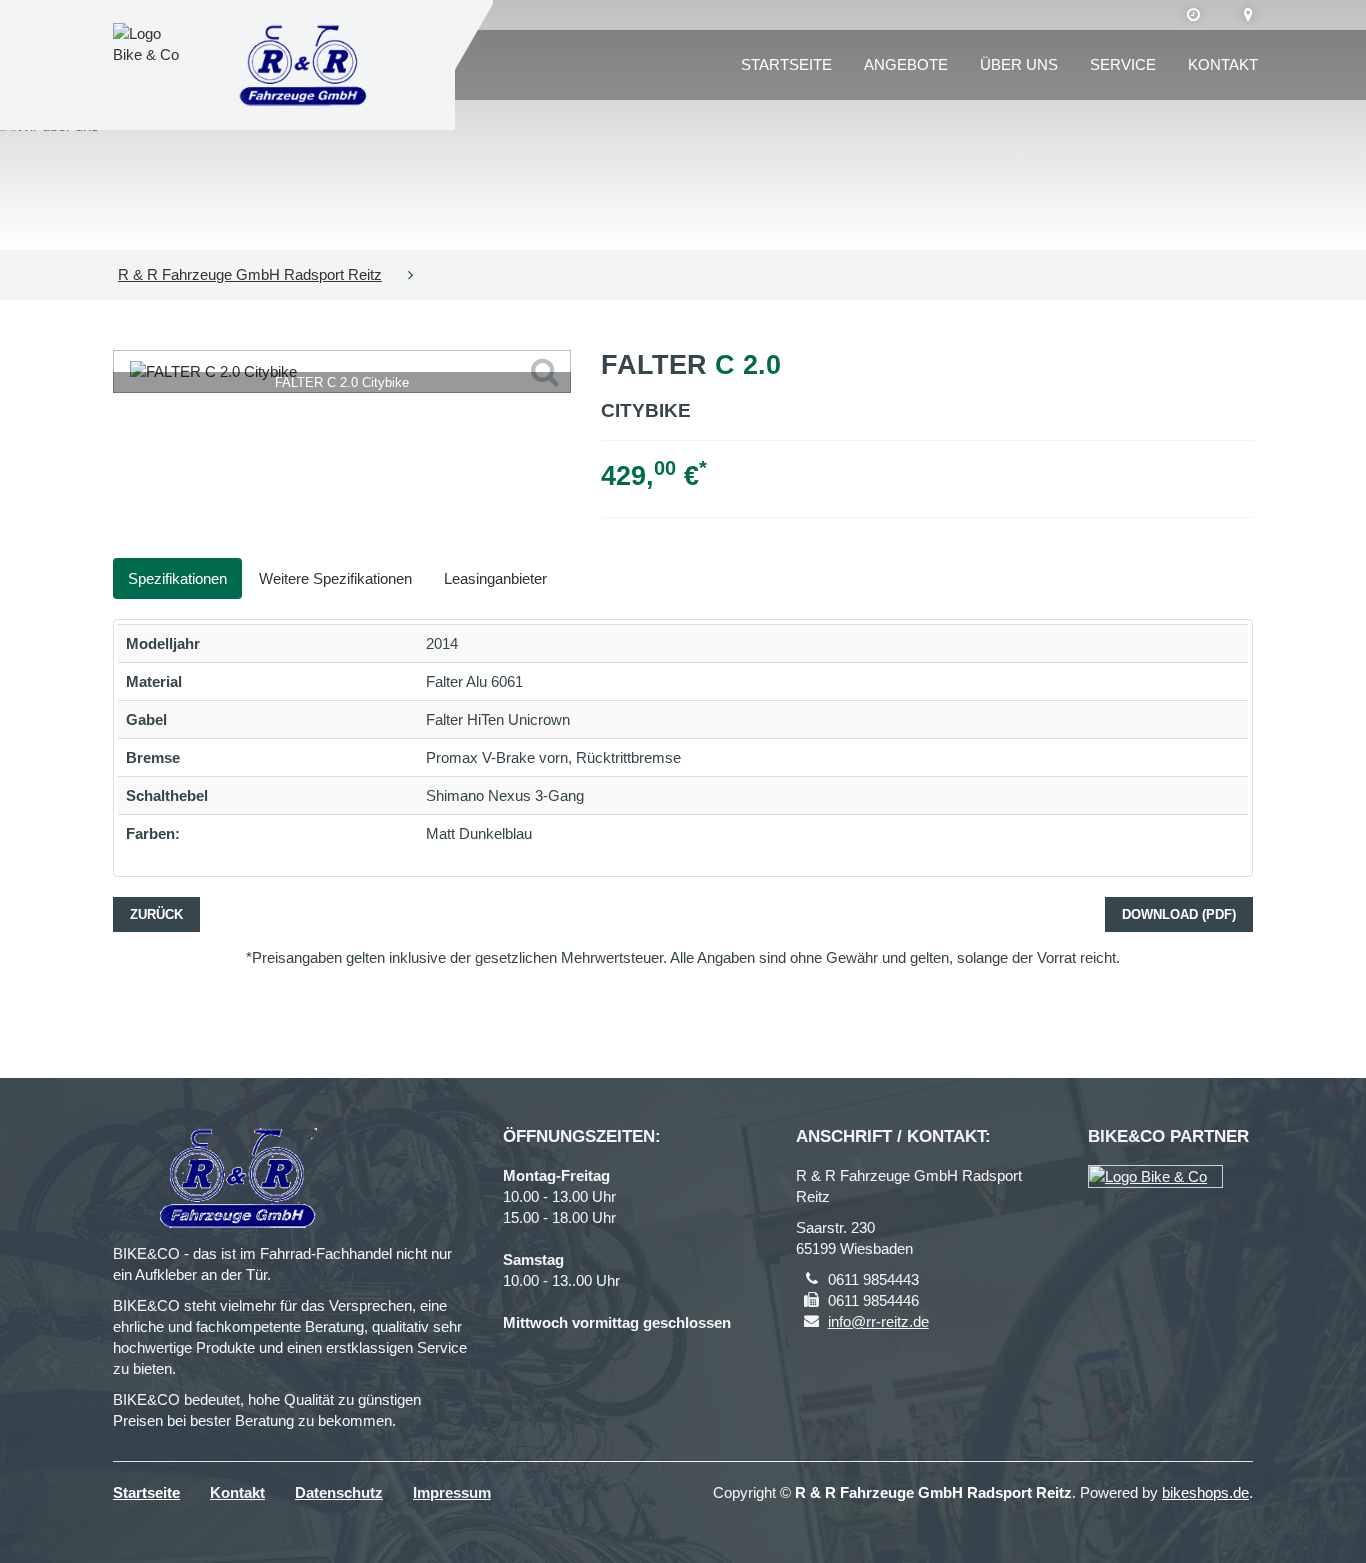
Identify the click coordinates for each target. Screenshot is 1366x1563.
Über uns (1019, 64)
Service (1123, 64)
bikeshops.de (1205, 1492)
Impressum (452, 1492)
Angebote (906, 64)
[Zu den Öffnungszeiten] (1193, 15)
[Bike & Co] (1155, 1176)
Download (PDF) (1179, 914)
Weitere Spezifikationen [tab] (335, 578)
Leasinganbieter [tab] (495, 578)
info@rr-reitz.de (878, 1321)
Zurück (156, 914)
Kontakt (1223, 64)
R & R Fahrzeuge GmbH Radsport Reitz (250, 274)
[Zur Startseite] (303, 65)
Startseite (786, 64)
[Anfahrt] (1248, 15)
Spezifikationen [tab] (177, 578)
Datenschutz (339, 1492)
